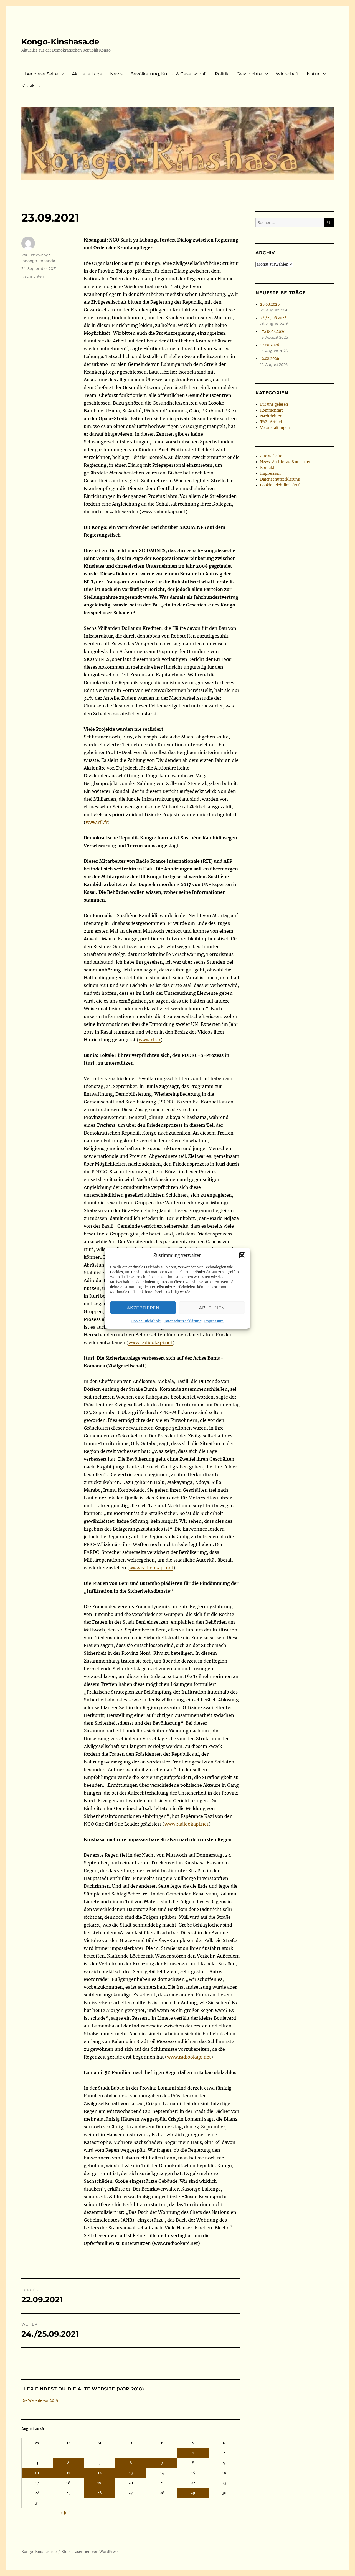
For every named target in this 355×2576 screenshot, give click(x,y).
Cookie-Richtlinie (146, 1321)
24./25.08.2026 (273, 318)
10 (37, 2473)
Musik (28, 86)
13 (131, 2473)
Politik (222, 74)
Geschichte (249, 74)
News (116, 74)
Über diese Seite (40, 74)
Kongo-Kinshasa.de (60, 42)
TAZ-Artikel (271, 422)
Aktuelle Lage (87, 74)
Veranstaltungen (275, 428)
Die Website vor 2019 (40, 2401)
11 (68, 2473)
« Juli (65, 2513)
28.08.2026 (270, 304)
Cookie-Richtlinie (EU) (280, 485)
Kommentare (272, 410)
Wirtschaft (287, 74)
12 (100, 2473)
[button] (242, 1255)
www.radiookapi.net (150, 1342)
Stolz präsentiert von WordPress (90, 2552)
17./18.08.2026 (273, 332)
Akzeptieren (143, 1307)
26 (99, 2493)
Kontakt (267, 468)
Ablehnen (212, 1307)
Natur (313, 74)
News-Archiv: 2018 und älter (285, 462)
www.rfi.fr (97, 822)
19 (99, 2483)
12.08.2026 (270, 345)
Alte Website (271, 456)
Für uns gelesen (274, 404)
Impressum (214, 1321)
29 (193, 2493)
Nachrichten (33, 276)
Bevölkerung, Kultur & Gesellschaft (169, 74)
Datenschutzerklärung (182, 1321)
